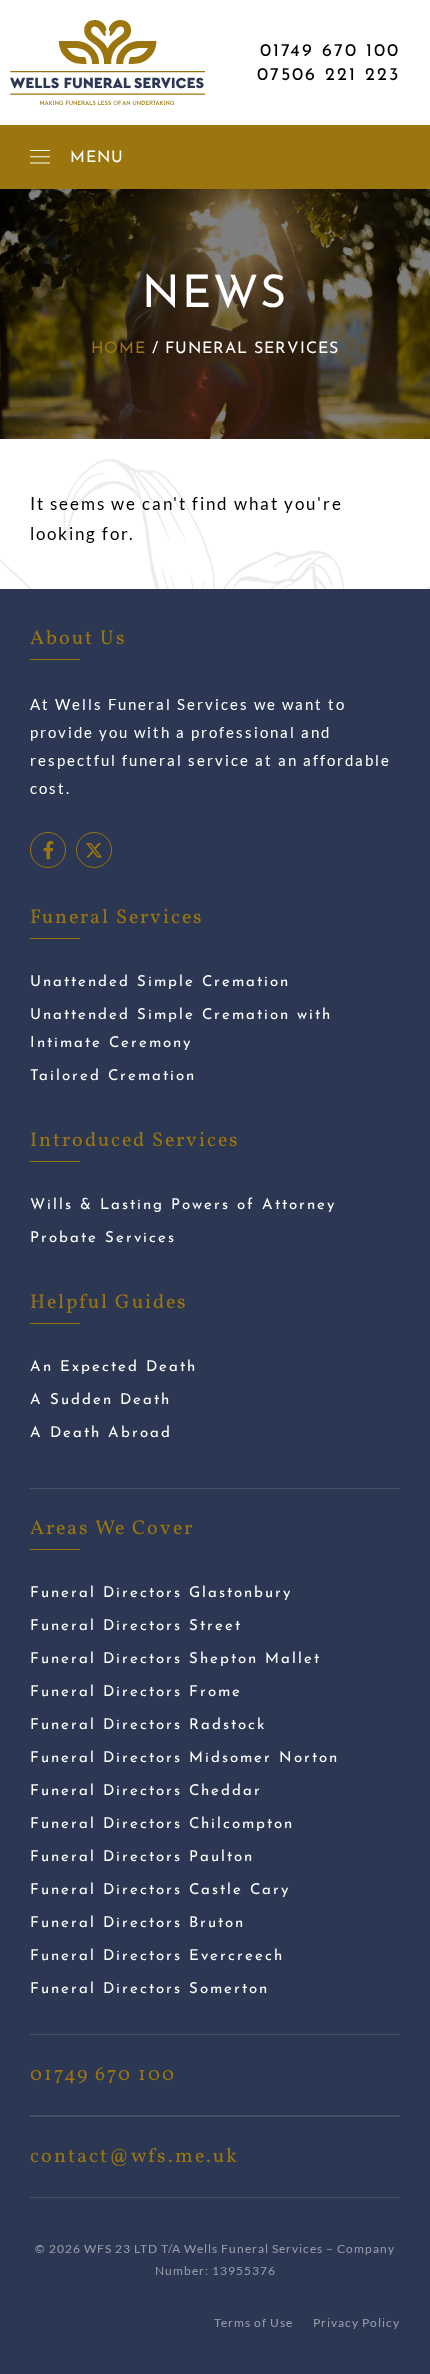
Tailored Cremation (113, 1076)
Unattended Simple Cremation (160, 982)
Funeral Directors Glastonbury (161, 1593)
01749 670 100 (330, 52)
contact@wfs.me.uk (134, 2157)
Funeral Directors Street (136, 1626)
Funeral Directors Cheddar (146, 1791)
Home (118, 349)
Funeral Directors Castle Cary (160, 1890)
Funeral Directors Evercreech (157, 1956)
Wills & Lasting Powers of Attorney (183, 1205)
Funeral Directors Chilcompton (162, 1824)
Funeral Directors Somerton (149, 1989)
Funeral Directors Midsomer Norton (184, 1758)
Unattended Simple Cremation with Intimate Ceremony (181, 1029)
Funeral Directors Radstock (148, 1725)
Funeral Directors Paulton (142, 1857)
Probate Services (103, 1238)
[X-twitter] (94, 850)
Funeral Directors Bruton (137, 1923)
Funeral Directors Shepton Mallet (175, 1659)
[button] (77, 157)
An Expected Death (113, 1367)
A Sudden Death (100, 1400)
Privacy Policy (356, 2322)
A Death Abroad (101, 1433)
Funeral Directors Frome (136, 1692)
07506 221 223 (328, 76)
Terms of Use (253, 2322)
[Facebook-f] (48, 850)
